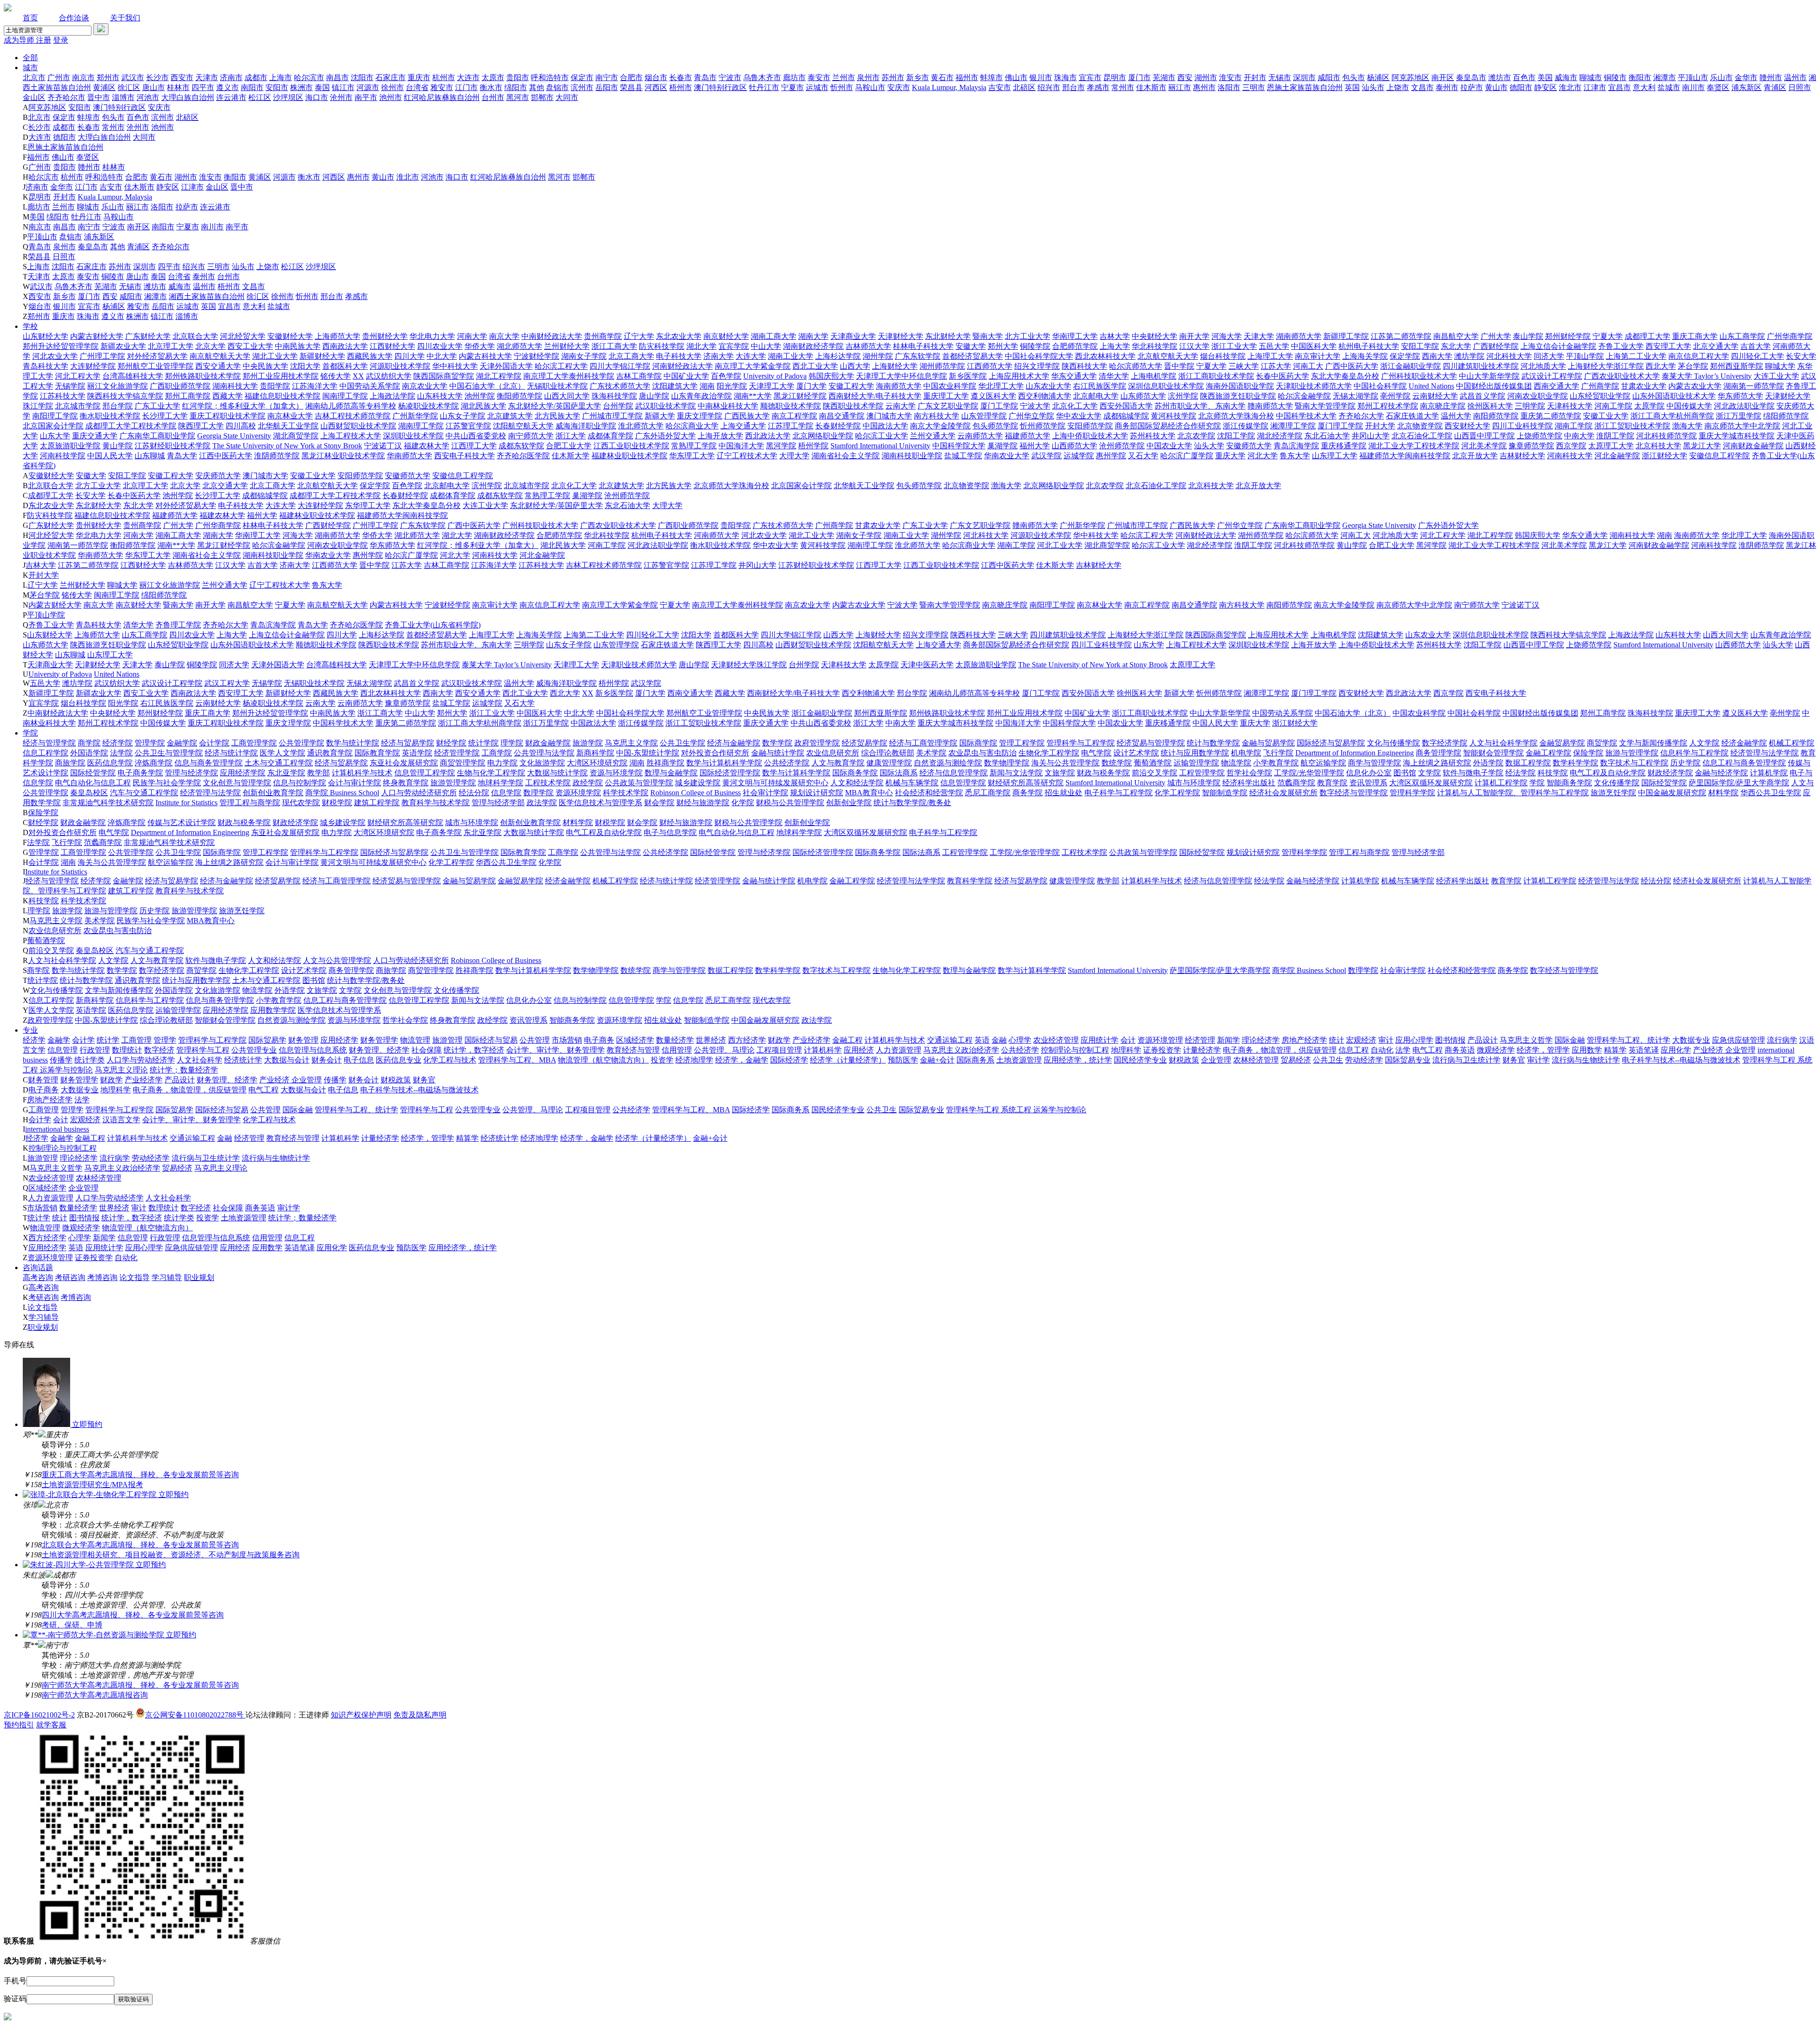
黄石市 (942, 77)
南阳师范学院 (1496, 416)
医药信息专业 (399, 1060)
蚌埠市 (992, 77)
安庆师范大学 (218, 476)
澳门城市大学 (889, 416)
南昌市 (337, 77)
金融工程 (847, 1040)
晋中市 (99, 97)
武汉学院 (1046, 456)
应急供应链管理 (1738, 1040)
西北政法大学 (768, 436)
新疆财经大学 (322, 356)
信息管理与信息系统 (313, 1050)
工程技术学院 (548, 783)
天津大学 (1259, 336)
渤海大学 (1687, 426)
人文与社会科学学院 (1503, 743)
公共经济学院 (787, 763)
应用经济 (859, 1050)
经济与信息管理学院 (954, 773)
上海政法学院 (392, 396)
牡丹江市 (764, 87)
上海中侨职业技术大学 (1090, 436)
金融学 (59, 1040)
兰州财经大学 (567, 346)
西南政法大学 (345, 346)
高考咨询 (38, 1277)
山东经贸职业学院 (1600, 396)
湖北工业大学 (275, 356)
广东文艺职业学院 (948, 406)
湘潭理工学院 (1293, 426)
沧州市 (341, 97)
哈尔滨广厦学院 (1187, 456)
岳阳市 (607, 87)
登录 (61, 40)
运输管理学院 (1196, 763)
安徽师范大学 (1249, 446)
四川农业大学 (440, 346)
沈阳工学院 (1236, 436)
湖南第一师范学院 (1754, 386)
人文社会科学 (200, 1060)
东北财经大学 (948, 336)
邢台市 (1074, 87)
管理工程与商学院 (250, 803)
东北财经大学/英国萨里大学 (555, 406)
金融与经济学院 (1721, 773)
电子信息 (359, 1060)
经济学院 (118, 743)
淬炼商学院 (154, 763)
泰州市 (1447, 87)
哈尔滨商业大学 (692, 426)
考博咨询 (102, 1277)
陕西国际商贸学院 (444, 376)
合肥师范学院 (1075, 346)
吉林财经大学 (1522, 456)
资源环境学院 (578, 793)
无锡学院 (70, 386)
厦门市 (1139, 77)
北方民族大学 (557, 416)
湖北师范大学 (519, 346)
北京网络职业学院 (823, 436)
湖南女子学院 (584, 356)
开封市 (1255, 77)
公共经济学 (1020, 1050)
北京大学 (210, 346)
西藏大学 (227, 396)
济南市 (231, 77)
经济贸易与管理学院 (1151, 743)
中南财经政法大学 (552, 336)
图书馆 (1405, 773)
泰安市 (819, 77)
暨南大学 (988, 336)
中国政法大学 (885, 426)
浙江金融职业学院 (1410, 366)
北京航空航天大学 (1168, 356)
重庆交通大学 (95, 436)
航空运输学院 (1323, 763)
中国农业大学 (1169, 446)
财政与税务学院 (1103, 773)
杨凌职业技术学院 (428, 406)
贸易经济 (1296, 1060)
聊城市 (1591, 77)
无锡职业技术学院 (557, 386)
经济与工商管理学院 (923, 743)
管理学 (165, 1040)
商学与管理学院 (1374, 763)
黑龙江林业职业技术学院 (343, 456)
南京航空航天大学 (220, 356)
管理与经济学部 (498, 803)
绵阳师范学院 (1786, 416)
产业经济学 (811, 1040)
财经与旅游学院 (703, 803)
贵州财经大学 (385, 336)
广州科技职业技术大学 (1419, 376)
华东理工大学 (692, 456)
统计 (1337, 1040)
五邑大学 (1274, 346)
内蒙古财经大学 (97, 336)
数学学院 (777, 743)
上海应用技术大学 (1019, 376)
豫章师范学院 (1531, 446)
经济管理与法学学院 (1765, 753)
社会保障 (427, 1050)
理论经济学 (1261, 1040)
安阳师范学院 (1090, 426)
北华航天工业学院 (288, 426)
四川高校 (241, 426)
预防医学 (903, 1060)
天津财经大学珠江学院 (749, 665)
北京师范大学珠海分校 (1236, 416)
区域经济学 (635, 1040)
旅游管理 (447, 1040)
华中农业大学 (1079, 416)
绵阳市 (516, 87)
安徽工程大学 (851, 386)
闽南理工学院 (345, 396)
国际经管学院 (93, 773)
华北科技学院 (1155, 346)
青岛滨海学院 (1296, 446)
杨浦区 (1378, 77)
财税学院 (337, 803)
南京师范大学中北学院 (1742, 426)
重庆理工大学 (946, 396)
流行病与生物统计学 (1586, 1060)
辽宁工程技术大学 (747, 456)
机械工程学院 (1792, 743)
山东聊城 (150, 456)
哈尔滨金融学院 (1304, 396)
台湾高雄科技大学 (133, 376)
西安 (1185, 77)
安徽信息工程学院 (1720, 456)
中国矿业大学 (686, 376)
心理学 (1020, 1040)
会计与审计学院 (355, 783)
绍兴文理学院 (1037, 366)
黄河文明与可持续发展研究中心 (775, 783)
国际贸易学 (267, 1040)
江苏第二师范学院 (1401, 336)
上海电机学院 (1154, 376)
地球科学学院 (500, 783)
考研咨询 (70, 1277)
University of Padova (775, 376)
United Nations (1431, 386)
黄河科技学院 (1174, 416)
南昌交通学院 (842, 416)
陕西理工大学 (201, 426)
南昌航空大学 (1456, 336)
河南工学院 (1613, 406)
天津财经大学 (901, 336)
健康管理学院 (889, 763)
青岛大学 (182, 456)
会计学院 (214, 743)
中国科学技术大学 (1306, 416)
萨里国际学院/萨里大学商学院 (1739, 783)
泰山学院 (1528, 336)
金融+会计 (937, 1060)
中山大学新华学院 (1489, 376)
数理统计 (127, 1050)
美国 (1545, 77)
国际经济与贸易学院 (1331, 743)
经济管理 (1200, 1040)
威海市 (1566, 77)
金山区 (34, 97)
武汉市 (133, 77)
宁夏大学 (1608, 336)
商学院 (89, 743)
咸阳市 (1329, 77)
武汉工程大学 (227, 683)
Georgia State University (234, 436)
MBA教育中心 (869, 793)
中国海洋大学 (741, 446)
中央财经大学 (1155, 336)
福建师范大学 (1028, 436)
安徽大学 (971, 346)
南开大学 (1194, 336)
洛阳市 (1229, 87)
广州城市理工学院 (612, 416)
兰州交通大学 (933, 436)
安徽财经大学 (290, 336)
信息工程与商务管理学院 (1744, 763)
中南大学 (1579, 436)
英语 (982, 1040)
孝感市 (1098, 87)
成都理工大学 (1647, 336)
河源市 (368, 87)
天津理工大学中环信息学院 (901, 376)
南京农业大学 (425, 386)
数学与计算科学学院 (796, 773)
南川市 (1693, 87)
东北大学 (1456, 346)
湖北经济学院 (1280, 436)
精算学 (1615, 1050)
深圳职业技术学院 (413, 436)
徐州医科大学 (1490, 406)
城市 (30, 68)
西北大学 (1661, 366)
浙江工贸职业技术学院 (1632, 426)
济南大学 (719, 356)
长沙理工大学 (165, 416)
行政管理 (95, 1050)
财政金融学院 (548, 743)
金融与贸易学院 (1268, 743)
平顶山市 (1693, 77)
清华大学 (1114, 376)
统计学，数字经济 (474, 1050)
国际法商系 (899, 773)
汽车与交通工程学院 (144, 793)
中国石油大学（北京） (487, 386)
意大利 (1644, 87)
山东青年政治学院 (701, 396)
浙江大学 (571, 436)
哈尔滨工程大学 (561, 366)
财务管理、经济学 (379, 1050)
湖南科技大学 (235, 386)
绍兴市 (1049, 87)
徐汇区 (129, 87)
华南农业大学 (1007, 456)
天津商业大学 (853, 336)
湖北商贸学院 (296, 436)
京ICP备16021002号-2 (39, 1715)
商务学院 (1028, 793)
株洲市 (301, 87)
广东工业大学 (157, 406)
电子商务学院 (140, 773)
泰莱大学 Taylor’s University (1707, 376)
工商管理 (136, 1040)
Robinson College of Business (696, 793)
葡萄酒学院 (1153, 763)
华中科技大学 (455, 366)
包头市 (1354, 77)
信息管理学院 (963, 783)
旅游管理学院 (453, 783)
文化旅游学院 (542, 763)
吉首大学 (1756, 346)
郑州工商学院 (188, 396)
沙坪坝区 (288, 97)
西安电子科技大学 (464, 456)
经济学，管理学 (1543, 1050)
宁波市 (730, 77)
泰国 (322, 87)
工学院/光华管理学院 (1309, 773)
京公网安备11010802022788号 (195, 1715)
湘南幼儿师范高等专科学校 (351, 406)
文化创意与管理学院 (237, 783)
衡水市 (491, 87)
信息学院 (506, 793)
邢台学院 (118, 406)
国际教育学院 (377, 753)
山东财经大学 (45, 336)
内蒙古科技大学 (485, 356)
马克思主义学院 (631, 743)
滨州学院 (1183, 396)
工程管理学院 (1202, 773)
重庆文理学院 (700, 416)
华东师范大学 (1740, 396)
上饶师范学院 (1539, 436)
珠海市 (1065, 77)
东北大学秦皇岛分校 (1345, 376)
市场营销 (567, 1040)
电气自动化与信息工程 (93, 783)
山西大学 (855, 366)
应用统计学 (1100, 1040)
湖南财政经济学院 (813, 346)
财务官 (1514, 1060)
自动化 (1382, 1050)
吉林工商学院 (639, 376)
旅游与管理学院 (1632, 753)
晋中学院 (1179, 366)
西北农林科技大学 (1105, 356)
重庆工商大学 (1695, 336)
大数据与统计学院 (557, 773)
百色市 (1524, 77)
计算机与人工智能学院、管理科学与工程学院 (1513, 793)
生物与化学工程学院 (491, 773)
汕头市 (1373, 87)
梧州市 (681, 87)
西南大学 (1437, 356)
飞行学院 (1278, 753)
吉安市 (1000, 87)
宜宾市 (1090, 77)
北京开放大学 (1475, 456)
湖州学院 (878, 356)
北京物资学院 (1420, 426)
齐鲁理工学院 (178, 625)
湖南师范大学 (1299, 336)
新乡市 (918, 77)
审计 (1386, 1040)
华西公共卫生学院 (1771, 793)
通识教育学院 (330, 753)
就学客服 (51, 1725)
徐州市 (392, 87)
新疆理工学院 (1346, 336)
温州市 (1795, 77)
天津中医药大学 (927, 665)
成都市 (256, 77)
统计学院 (483, 743)
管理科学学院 (1412, 793)
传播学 (61, 1060)
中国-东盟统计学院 (648, 753)
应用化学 (1676, 1050)
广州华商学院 (1790, 336)
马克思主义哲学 (1526, 1040)
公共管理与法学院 (544, 753)
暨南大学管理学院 (1325, 406)
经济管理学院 (457, 753)
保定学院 (1405, 356)
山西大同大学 (567, 396)
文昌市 (1422, 87)
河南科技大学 (1570, 456)
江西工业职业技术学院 (631, 446)
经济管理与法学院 (210, 793)
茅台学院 (1693, 366)
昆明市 (1115, 77)
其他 (537, 87)
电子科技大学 (679, 356)
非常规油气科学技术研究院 (108, 803)
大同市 (567, 97)
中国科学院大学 (959, 446)
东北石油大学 (1327, 436)
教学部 (318, 773)
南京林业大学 (290, 416)
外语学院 (1488, 763)
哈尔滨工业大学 (882, 436)
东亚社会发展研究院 (404, 763)
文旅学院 (1060, 773)
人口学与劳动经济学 (141, 1060)
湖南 (707, 386)
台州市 (493, 97)
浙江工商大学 (614, 346)
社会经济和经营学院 (929, 793)
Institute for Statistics (187, 803)
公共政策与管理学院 (639, 783)
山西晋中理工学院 (1484, 436)
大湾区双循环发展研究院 (1431, 783)
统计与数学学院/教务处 (912, 803)
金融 (999, 1040)
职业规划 (199, 1277)
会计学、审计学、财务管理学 (555, 1050)
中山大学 (766, 346)
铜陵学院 (1035, 346)
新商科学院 (595, 753)
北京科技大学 (1658, 446)
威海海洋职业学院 (586, 426)
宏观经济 (1361, 1040)
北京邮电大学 (1096, 396)
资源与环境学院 (616, 773)
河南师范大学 (717, 535)
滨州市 (582, 87)
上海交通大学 (743, 426)
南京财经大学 (726, 336)
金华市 (1746, 77)
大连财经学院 (93, 366)
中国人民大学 (110, 456)
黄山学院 (118, 446)
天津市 (207, 77)
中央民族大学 (265, 366)
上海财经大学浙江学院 (1606, 366)
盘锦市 (557, 87)
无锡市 (1280, 77)
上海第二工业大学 (1636, 356)
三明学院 (1530, 406)
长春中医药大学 (1283, 376)
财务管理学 (379, 1040)
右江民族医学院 (1100, 386)
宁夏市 (792, 87)
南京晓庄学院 (1443, 406)
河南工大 (1308, 366)
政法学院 (542, 803)
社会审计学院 (765, 793)
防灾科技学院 (662, 346)
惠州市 (1204, 87)
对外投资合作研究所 (715, 753)
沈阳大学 (305, 366)
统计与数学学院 (1213, 743)
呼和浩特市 (550, 77)
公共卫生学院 (682, 743)
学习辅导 (167, 1277)
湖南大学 (813, 336)
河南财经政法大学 (682, 366)
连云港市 (231, 97)
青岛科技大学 (45, 366)
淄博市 (123, 97)
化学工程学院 (1177, 793)
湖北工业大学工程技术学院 (1414, 446)
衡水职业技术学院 (110, 416)
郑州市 (108, 77)
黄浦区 (104, 87)
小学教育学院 (1276, 763)
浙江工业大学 (1234, 346)
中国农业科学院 (950, 386)
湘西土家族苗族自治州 (207, 296)
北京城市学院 (78, 406)
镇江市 (343, 87)
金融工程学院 (1548, 753)
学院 (30, 733)
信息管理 (63, 1050)
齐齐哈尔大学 (1361, 416)
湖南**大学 (753, 396)
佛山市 (1016, 77)
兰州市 (844, 77)
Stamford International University (880, 446)
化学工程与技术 (450, 1060)
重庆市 (419, 77)
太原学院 (1649, 406)
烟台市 (656, 77)
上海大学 (1115, 346)
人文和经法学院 (857, 783)
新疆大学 (660, 416)
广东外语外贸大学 (665, 436)
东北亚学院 (286, 773)
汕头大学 (1209, 446)
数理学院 (538, 793)
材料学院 (1723, 793)
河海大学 (1227, 336)
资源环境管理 (1160, 1040)
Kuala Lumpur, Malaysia (949, 87)
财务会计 (327, 1060)
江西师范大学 (990, 366)
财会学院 (659, 803)
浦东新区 (1747, 87)
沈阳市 (362, 77)
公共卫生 (1328, 1060)
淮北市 (1570, 87)
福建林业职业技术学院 (629, 456)
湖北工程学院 (499, 376)
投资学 (662, 1060)
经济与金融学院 (734, 743)
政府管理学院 (817, 743)
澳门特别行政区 (720, 87)
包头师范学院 (995, 426)
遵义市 (227, 87)
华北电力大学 (432, 336)
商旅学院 (70, 763)
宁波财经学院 (537, 356)
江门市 (466, 87)
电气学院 (1096, 753)
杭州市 (444, 77)
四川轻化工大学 (1757, 356)
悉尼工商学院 (988, 793)
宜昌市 (1620, 87)
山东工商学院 (1742, 336)
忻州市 (842, 87)
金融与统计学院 (778, 753)
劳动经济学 (1364, 1060)
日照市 (1800, 87)
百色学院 (726, 376)
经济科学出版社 (1249, 783)
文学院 (1429, 773)
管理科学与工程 (203, 1050)
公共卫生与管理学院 (169, 753)
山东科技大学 (440, 396)
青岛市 (705, 77)
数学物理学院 (1007, 763)
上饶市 (1398, 87)
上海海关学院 (1365, 356)
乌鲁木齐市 (762, 77)
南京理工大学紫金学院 (753, 366)
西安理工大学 (1668, 346)
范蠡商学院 (1296, 783)
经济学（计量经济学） (848, 1060)
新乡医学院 (968, 376)
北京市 (34, 77)
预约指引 (19, 1725)
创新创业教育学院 (273, 793)
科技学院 (1553, 773)
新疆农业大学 (123, 346)
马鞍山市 (870, 87)
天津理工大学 (772, 386)
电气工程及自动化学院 (1608, 773)
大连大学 (751, 356)
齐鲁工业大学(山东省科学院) (433, 625)
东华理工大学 (368, 505)
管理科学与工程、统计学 (1629, 1040)
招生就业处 (1064, 793)
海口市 (317, 97)
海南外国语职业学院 (1240, 386)
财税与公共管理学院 (790, 803)
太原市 (493, 77)
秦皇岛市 (1471, 77)
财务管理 (303, 1040)
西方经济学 (747, 1040)
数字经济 (159, 1050)
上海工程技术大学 (351, 436)
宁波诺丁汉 (383, 446)
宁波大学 (1035, 406)
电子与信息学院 (670, 832)
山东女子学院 (463, 416)
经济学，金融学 (742, 1060)
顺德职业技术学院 (791, 406)
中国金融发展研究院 (1672, 793)
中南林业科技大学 (728, 406)
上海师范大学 (337, 336)
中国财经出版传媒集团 (1494, 386)
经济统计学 (243, 1060)
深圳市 (1304, 77)
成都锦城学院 (1126, 416)
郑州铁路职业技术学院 (203, 376)
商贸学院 (1602, 743)
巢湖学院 (1002, 446)
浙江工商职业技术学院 (1216, 376)
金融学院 (182, 743)
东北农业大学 (679, 336)
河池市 (148, 97)
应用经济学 (339, 1040)
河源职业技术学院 (400, 366)
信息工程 (1354, 1050)
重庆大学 (1230, 456)
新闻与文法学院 (1016, 773)
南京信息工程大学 (1699, 356)
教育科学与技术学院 (436, 803)
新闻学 (1228, 1040)
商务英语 (1460, 1050)
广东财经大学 (148, 336)
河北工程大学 (78, 376)
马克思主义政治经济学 (961, 1050)
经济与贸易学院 (408, 743)
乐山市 (1721, 77)
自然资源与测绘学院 (948, 763)
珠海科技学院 (614, 396)
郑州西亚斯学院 (1737, 366)
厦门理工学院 (1340, 426)
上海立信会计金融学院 (1558, 346)
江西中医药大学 (226, 456)
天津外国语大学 (506, 366)
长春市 (681, 77)
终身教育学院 (406, 783)
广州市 (59, 77)
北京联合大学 (195, 336)
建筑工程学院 (377, 803)
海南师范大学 (899, 386)
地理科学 (1126, 1050)
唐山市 (154, 87)
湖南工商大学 (773, 336)
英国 (1352, 87)
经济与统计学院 (231, 753)
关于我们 (125, 18)
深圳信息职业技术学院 (1166, 386)
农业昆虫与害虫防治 (983, 753)
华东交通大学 (1074, 376)
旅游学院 (588, 743)
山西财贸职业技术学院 (358, 426)
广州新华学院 (415, 416)
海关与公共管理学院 (1065, 763)
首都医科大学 (345, 366)
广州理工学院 (102, 356)
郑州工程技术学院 (1388, 406)
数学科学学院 (1575, 763)
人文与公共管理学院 (337, 960)
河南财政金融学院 (1753, 446)
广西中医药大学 (1352, 366)
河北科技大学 (1509, 356)
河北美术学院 (1484, 446)
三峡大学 (1244, 366)
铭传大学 (336, 376)
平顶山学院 (1585, 356)
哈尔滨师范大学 (1136, 366)
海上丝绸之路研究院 (1437, 763)
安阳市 (277, 87)
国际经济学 (789, 1060)
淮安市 (1230, 77)
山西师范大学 (1074, 446)
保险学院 (1588, 753)
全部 (30, 58)
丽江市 (1180, 87)
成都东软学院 (521, 446)
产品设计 (1483, 1040)
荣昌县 (631, 87)
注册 (44, 40)
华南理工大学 (1075, 336)
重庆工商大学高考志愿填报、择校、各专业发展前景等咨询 (140, 1475)
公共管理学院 (301, 743)
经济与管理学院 (49, 743)
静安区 (1546, 87)
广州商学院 (1600, 386)
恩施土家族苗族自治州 (1305, 87)
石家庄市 (391, 77)
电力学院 (502, 763)
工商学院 (497, 753)
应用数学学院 (273, 1010)
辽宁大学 (639, 336)
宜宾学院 (734, 346)
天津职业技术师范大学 (1314, 386)
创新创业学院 (849, 803)
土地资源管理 (1019, 1060)
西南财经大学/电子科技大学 (875, 396)
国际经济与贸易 (491, 1040)
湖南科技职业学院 (912, 456)
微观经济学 (1496, 1050)
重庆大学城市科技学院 (1737, 436)
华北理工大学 (1001, 386)
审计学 (1538, 1060)
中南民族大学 (298, 346)
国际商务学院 (855, 773)
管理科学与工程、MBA (517, 1060)
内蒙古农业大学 (1695, 386)
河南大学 (472, 336)
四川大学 (409, 356)
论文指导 (135, 1277)
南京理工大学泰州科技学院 (569, 376)
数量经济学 (675, 1040)
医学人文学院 (282, 753)
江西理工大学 (474, 446)
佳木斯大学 (571, 456)
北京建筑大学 (510, 416)
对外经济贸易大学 (157, 356)
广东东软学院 (918, 356)
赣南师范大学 (1270, 406)
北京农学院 (1196, 436)
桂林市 (178, 87)
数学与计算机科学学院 (724, 763)
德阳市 (1521, 87)
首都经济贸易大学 (973, 356)
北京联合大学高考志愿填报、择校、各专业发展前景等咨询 (140, 1545)
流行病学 (1782, 1040)
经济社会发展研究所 (1283, 793)
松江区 (260, 97)
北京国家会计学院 (53, 426)
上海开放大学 (720, 436)
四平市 (203, 87)
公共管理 (535, 1040)
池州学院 (480, 396)
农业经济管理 (1056, 1040)
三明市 (1254, 87)
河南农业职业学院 (1538, 396)
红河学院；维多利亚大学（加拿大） (243, 406)
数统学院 (1117, 763)
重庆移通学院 (1344, 446)
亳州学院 (1395, 396)
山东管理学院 (984, 416)
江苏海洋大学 (315, 386)
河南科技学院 (63, 456)
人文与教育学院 (838, 763)
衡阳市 (1640, 77)
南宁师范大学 (531, 436)
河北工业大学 (1060, 545)
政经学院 (588, 783)
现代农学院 (301, 803)
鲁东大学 (1295, 456)
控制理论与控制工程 (1075, 1050)
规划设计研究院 (817, 793)
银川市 (1041, 77)
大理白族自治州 (188, 97)
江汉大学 (1194, 346)
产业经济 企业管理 (1724, 1050)
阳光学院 (732, 386)
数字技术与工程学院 (1634, 763)
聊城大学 (1780, 366)
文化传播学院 (1617, 783)
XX (358, 376)
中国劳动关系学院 (370, 386)
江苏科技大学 (63, 396)
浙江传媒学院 (1246, 426)
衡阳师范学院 (519, 396)
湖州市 (1206, 77)
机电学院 (1246, 753)
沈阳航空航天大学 (523, 426)
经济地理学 (694, 1060)
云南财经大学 (1435, 396)
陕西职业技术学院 (853, 406)
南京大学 (504, 336)
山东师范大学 (1143, 396)
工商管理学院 (254, 743)
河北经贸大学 (243, 336)
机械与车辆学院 (912, 783)
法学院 (121, 753)
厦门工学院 (999, 406)
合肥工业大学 (569, 446)
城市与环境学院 (1194, 783)
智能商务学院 (1569, 783)
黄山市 (1496, 87)
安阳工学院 (1420, 346)
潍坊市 (1500, 77)
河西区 (656, 87)
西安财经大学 (1467, 426)
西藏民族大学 (370, 356)
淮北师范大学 (641, 426)
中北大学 (442, 356)
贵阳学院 (275, 386)
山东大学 (55, 436)
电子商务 (599, 1040)
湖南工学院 (1574, 426)
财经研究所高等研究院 (1026, 783)
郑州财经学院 (1568, 336)
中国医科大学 (1314, 346)
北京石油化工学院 (1422, 436)
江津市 (1595, 87)
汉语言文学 (121, 1120)
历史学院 (1685, 763)
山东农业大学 (1048, 386)
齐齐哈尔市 (66, 97)
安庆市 (899, 87)
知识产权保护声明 (361, 1715)
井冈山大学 (1371, 436)
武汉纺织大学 (389, 376)
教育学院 (1332, 783)
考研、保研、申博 (72, 1625)
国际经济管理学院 (730, 773)
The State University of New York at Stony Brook (287, 446)
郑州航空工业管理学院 (155, 366)
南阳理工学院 (55, 416)
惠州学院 (1111, 456)
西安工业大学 (250, 346)
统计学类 (90, 1060)
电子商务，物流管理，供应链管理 (1280, 1050)
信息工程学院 (45, 753)
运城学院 (1079, 456)
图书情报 (1450, 1040)
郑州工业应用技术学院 (281, 376)
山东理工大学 (1335, 456)
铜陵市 (1615, 77)
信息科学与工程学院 (1694, 753)
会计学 (83, 1040)
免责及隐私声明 (420, 1715)
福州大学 (1035, 446)
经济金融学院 (1744, 743)
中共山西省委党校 (476, 436)
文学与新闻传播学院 (1653, 743)
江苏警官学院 (468, 426)
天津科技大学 (1570, 406)
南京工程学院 (794, 416)
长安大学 (1801, 356)
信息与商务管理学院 (209, 763)
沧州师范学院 (1122, 446)
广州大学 (1496, 336)
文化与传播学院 (1393, 743)
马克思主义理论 (121, 1070)
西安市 (182, 77)
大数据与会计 (287, 1060)
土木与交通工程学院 (279, 763)
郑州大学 (1003, 346)
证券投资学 (1162, 1050)
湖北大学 (701, 346)
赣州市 (1771, 77)
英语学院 (417, 753)
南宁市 (607, 77)
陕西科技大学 (1084, 366)
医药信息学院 (110, 763)
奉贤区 (1718, 87)
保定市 (582, 77)
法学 (1403, 1050)
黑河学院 (781, 446)
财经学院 (451, 743)
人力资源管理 (899, 1050)
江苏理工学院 (791, 426)
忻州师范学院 (1043, 426)
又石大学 (1143, 456)
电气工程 (1428, 1050)
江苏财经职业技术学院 (173, 446)
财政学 (779, 1040)
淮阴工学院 (1615, 436)
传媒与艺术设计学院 (182, 822)
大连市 (468, 77)
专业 (30, 1030)
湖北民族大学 (483, 406)
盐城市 (1669, 87)
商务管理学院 (1438, 753)
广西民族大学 (747, 416)
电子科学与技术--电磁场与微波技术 (1681, 1060)
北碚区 (1024, 87)
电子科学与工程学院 (1119, 793)
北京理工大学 (171, 346)
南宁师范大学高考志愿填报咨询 (95, 1695)
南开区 (1443, 77)
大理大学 (794, 456)
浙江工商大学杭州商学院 (1672, 416)
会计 (1128, 1040)
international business (57, 1129)
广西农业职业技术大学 (1622, 376)
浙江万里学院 (1738, 416)
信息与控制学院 (300, 783)
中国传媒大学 (1689, 406)
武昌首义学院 (1483, 396)
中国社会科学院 (1380, 386)
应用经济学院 (243, 773)
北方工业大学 (1028, 336)
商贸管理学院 (463, 763)
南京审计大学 (1318, 356)
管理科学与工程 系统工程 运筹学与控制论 (1016, 1110)
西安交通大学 (218, 366)
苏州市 (893, 77)
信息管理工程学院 (425, 773)
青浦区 (1775, 87)
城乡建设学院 (698, 783)
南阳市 (252, 87)
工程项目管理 (779, 1050)
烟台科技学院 (1223, 356)
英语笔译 (1644, 1050)
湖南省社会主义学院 (846, 456)
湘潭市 (1665, 77)
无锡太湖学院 (1356, 396)
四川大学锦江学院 (620, 366)
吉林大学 (1115, 336)
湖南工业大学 (791, 356)
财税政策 (1184, 1060)
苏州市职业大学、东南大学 (1200, 406)
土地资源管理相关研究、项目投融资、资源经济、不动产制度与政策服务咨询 (171, 1555)
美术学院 (931, 753)
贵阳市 (518, 77)
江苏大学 (1276, 366)
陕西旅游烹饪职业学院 (1238, 396)
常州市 (1123, 87)
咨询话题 (38, 1267)
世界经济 (711, 1040)
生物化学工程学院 (1049, 753)
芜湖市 (1164, 77)
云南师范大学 (980, 436)
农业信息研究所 (833, 753)
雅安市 (442, 87)
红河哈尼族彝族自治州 (442, 97)
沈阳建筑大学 (675, 386)
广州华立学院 (1031, 416)
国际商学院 (978, 743)
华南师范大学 (409, 456)
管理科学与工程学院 (1081, 743)
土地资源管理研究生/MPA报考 (92, 1485)
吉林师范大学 (868, 346)
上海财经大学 (895, 366)
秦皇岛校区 (89, 793)
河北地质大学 (1543, 366)
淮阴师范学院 (277, 456)
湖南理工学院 (421, 426)
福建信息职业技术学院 (282, 396)
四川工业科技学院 (1522, 426)
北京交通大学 (1716, 346)
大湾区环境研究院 (597, 763)
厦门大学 (811, 386)
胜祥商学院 (665, 763)
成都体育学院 (610, 436)
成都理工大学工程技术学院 (131, 426)
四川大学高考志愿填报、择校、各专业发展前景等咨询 (133, 1615)
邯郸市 (542, 97)
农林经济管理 (1256, 1060)
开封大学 (1380, 426)
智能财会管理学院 (1493, 753)
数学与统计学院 (353, 743)
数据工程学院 (1528, 763)
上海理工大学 (1270, 356)
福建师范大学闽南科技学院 (1405, 456)
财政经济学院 (1670, 773)
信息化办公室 (1369, 773)
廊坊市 (794, 77)
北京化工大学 (1075, 406)
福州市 (967, 77)
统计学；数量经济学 (184, 1070)
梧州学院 (813, 446)
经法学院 (1520, 773)
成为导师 (20, 40)
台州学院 (618, 406)
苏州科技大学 (1153, 436)
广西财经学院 (1496, 346)
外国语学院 (89, 753)
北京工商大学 (631, 356)
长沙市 (157, 77)
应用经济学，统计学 (1078, 1060)
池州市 (391, 97)
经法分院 (474, 793)
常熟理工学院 (694, 446)
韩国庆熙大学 (831, 376)
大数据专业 (1691, 1040)
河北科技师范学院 (1666, 436)
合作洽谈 (74, 18)
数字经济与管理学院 (1354, 793)
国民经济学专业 (1140, 1060)
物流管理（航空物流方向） (603, 1060)
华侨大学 (480, 346)
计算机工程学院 (1501, 783)
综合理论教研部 (888, 753)
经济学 (34, 1040)
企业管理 (1216, 1060)
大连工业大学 (1776, 376)
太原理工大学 (1611, 446)
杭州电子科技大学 (1369, 346)
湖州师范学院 (942, 366)
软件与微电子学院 (1473, 773)
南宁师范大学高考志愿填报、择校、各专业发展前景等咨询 (140, 1685)
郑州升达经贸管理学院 (61, 346)
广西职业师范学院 (180, 386)
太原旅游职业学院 (70, 446)
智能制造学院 (1225, 793)
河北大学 (1263, 456)
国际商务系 (975, 1060)
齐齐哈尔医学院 (523, 456)
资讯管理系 (1368, 783)
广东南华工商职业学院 (157, 436)
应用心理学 (1414, 1040)
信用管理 (677, 1050)
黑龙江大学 (1702, 446)
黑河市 (518, 97)
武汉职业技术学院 (665, 406)
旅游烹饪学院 (1613, 793)
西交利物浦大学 (1045, 396)
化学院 (743, 803)
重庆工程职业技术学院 (227, 416)
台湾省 (417, 87)
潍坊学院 (1469, 356)
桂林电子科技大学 (923, 346)
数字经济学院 (1445, 743)
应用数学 (1587, 1050)
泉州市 (868, 77)
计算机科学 (823, 1050)
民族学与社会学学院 (167, 783)
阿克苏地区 (1410, 77)
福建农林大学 (427, 446)
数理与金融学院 (671, 773)
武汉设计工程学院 (1552, 376)
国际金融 (1570, 1040)
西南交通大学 (1556, 386)
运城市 (817, 87)
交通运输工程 (950, 1040)
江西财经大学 (392, 346)
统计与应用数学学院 (1195, 753)
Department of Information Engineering (1355, 753)
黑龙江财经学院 (800, 396)
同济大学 (1549, 356)
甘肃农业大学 (1644, 386)
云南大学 (901, 406)
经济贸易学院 (864, 743)
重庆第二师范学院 (1551, 416)
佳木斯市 (1151, 87)
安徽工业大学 (1606, 416)
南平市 (366, 97)
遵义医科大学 (993, 396)
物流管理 (415, 1040)
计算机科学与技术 (362, 773)
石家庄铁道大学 (1412, 416)
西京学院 (1571, 446)
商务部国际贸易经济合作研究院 (1168, 426)
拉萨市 (1472, 87)
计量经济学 (1202, 1050)
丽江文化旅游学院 (118, 386)
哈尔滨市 (309, 77)
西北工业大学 (815, 366)
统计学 (108, 1040)
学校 (30, 326)
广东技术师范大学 (620, 386)
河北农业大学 (55, 356)
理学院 (512, 743)
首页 (30, 18)
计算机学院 (1769, 773)
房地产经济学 (1304, 1040)
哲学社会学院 (1249, 773)
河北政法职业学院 (1744, 406)
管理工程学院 (1022, 743)
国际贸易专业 (1408, 1060)
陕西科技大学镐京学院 (125, 396)
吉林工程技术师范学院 (353, 416)
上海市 (281, 77)
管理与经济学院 (191, 773)
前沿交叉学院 (1155, 773)
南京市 (83, 77)
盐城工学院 (963, 456)
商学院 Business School (342, 793)
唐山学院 (654, 396)
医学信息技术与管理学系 (601, 803)
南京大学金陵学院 (940, 426)
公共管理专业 (254, 1050)
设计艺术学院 (1136, 753)
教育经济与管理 (633, 1050)
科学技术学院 (626, 793)
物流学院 (1236, 763)
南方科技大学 (937, 416)
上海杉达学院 (838, 356)
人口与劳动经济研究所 (419, 793)
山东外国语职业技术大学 (1674, 396)
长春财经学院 (838, 426)
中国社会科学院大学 (1039, 356)
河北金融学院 (1617, 456)
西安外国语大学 (1126, 406)
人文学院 (1704, 743)
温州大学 (1456, 416)
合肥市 (631, 77)
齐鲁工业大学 (1621, 346)
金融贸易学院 (1562, 743)
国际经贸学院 (1664, 783)
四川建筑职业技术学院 (1481, 366)
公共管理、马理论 (724, 1050)
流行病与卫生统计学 (1466, 1060)
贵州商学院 (603, 336)
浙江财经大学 (1665, 456)
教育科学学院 (970, 881)
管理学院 (150, 743)
